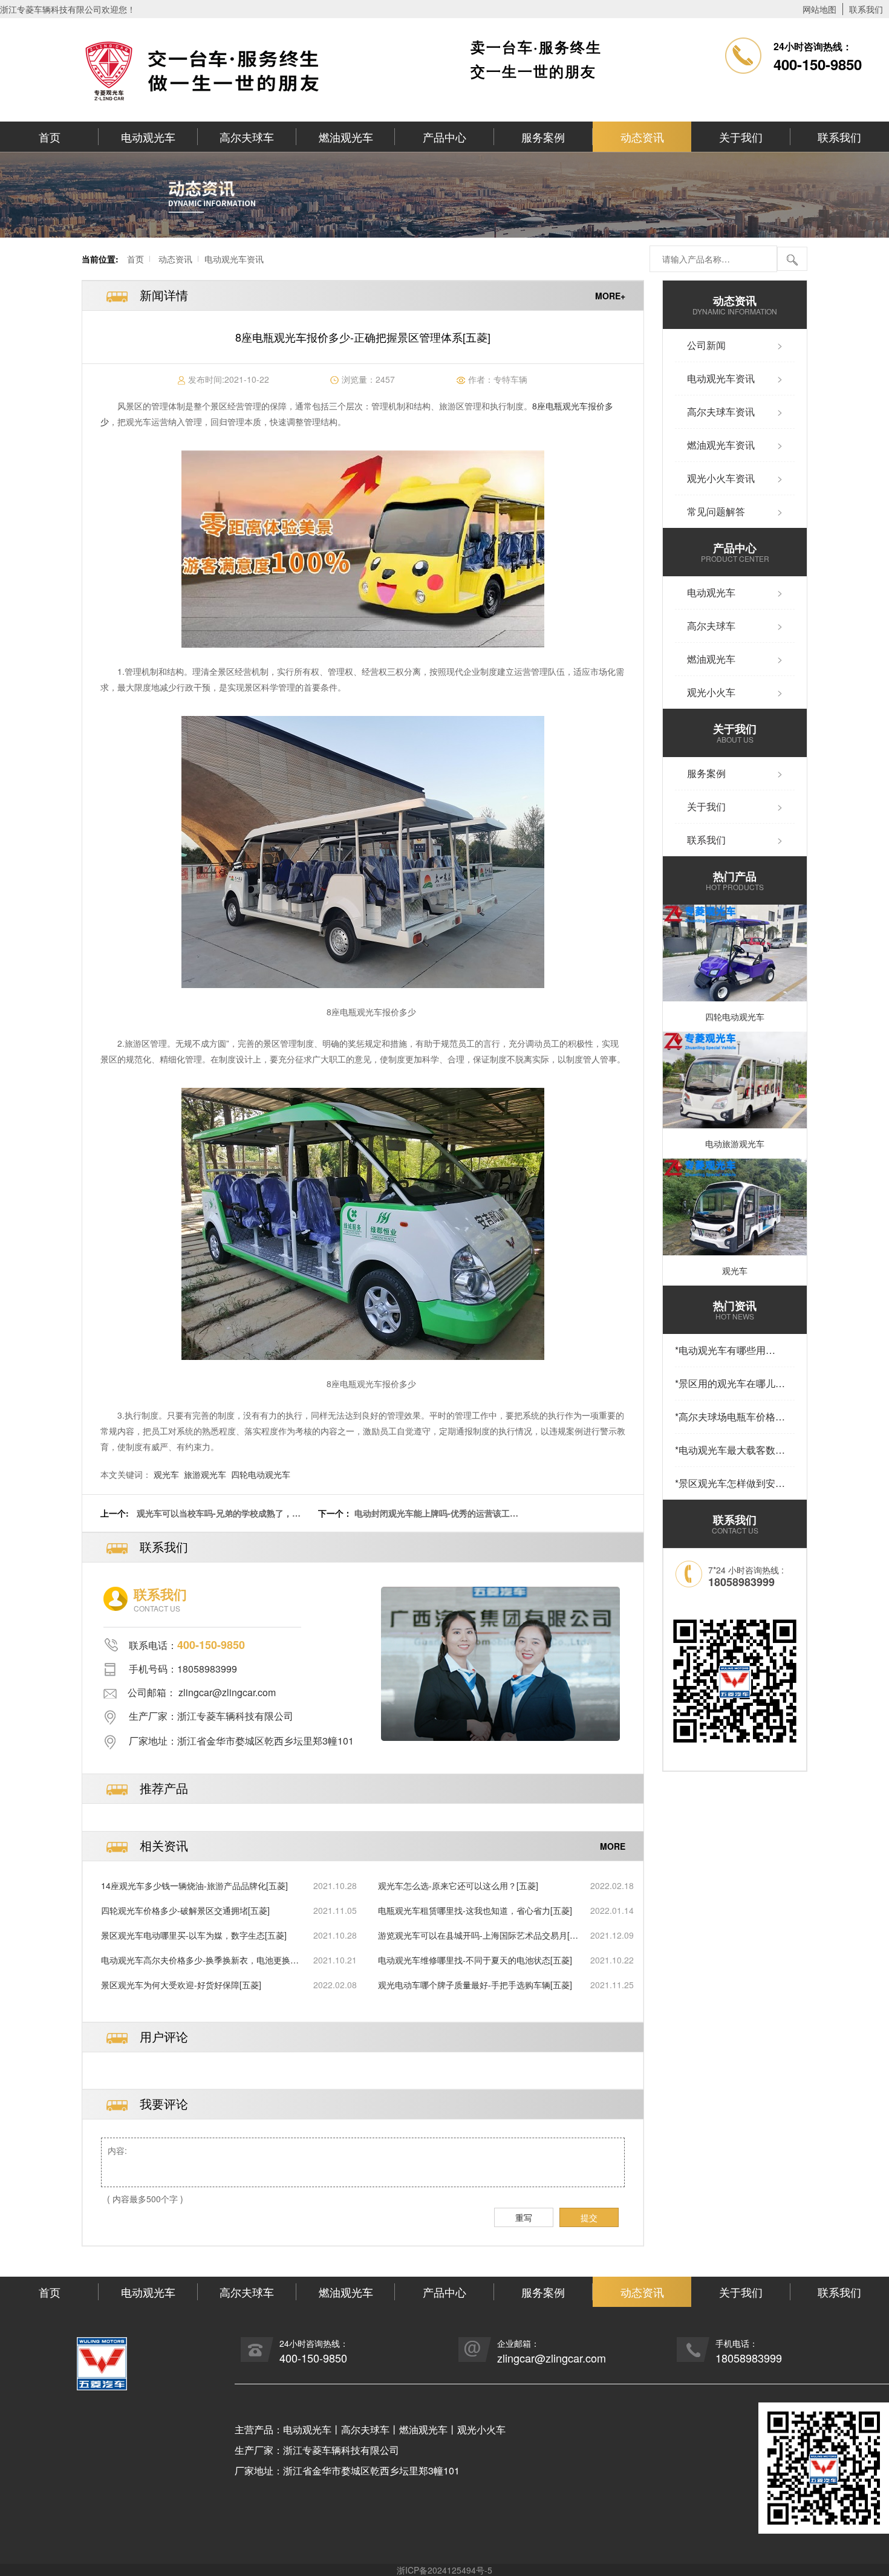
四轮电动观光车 (261, 1474)
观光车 (166, 1474)
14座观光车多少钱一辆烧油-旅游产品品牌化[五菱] (194, 1885)
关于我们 (741, 137)
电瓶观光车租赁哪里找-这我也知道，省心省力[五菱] (475, 1910)
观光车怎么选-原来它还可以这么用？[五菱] (458, 1885)
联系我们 (866, 9)
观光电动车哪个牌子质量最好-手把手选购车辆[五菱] (475, 1985)
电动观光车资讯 (234, 259)
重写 (524, 2217)
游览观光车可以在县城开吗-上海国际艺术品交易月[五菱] (478, 1935)
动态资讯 (642, 137)
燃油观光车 (346, 137)
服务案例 (543, 137)
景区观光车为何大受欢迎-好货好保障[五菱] (181, 1985)
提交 (589, 2217)
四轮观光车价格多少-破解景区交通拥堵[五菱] (185, 1910)
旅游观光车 (205, 1474)
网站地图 (819, 9)
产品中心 (444, 137)
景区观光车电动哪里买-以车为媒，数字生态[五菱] (194, 1935)
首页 (50, 137)
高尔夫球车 (247, 137)
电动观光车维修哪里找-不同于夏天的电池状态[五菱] (475, 1960)
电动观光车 (148, 137)
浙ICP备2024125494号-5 (444, 2570)
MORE (613, 1846)
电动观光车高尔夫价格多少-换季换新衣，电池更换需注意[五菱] (200, 1960)
